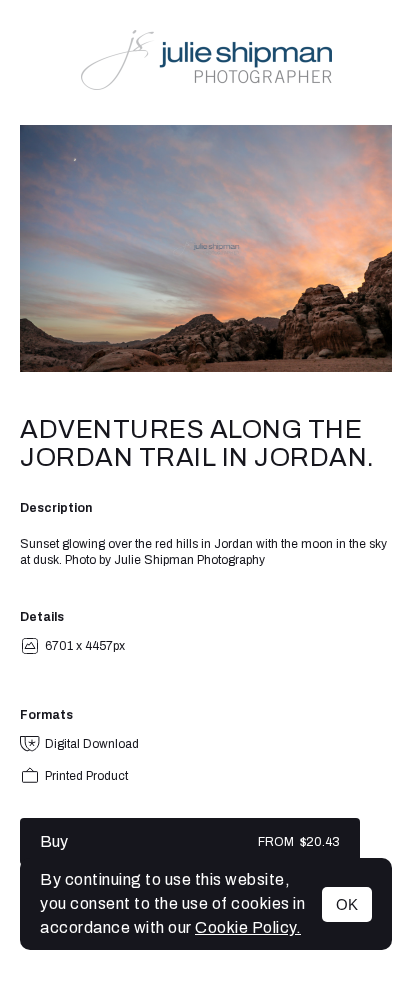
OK (347, 904)
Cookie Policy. (248, 927)
